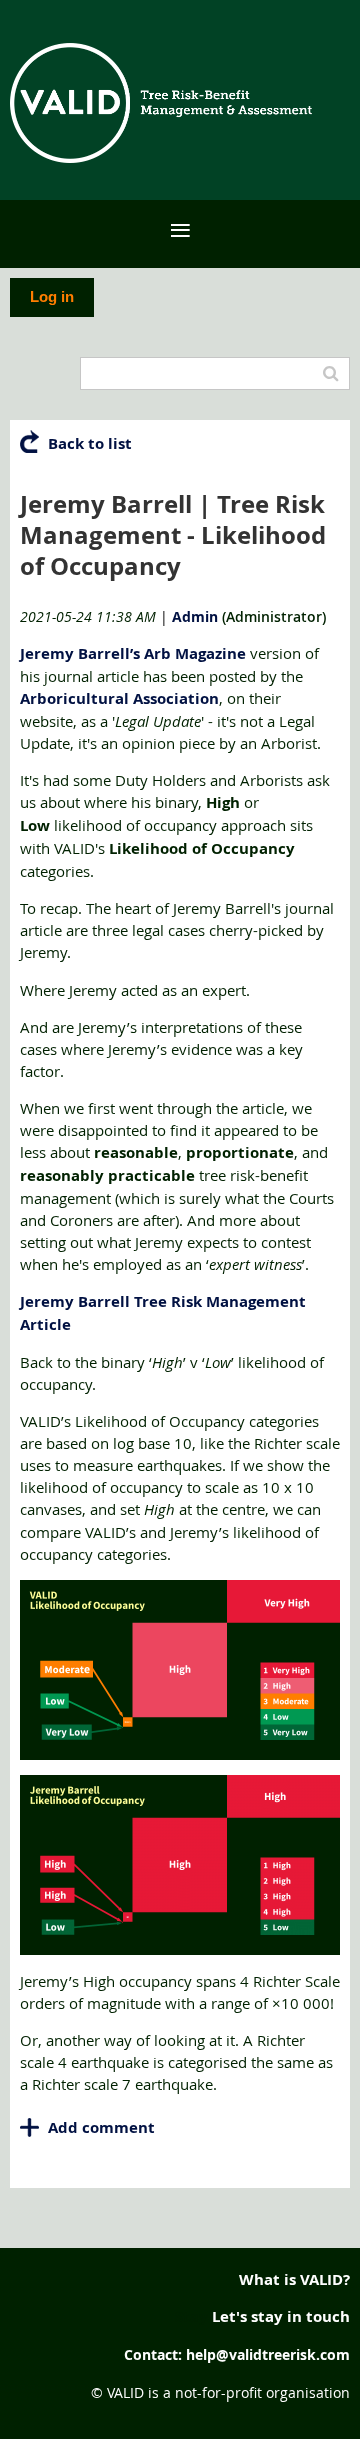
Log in (52, 296)
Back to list (90, 443)
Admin (195, 616)
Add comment (30, 2127)
